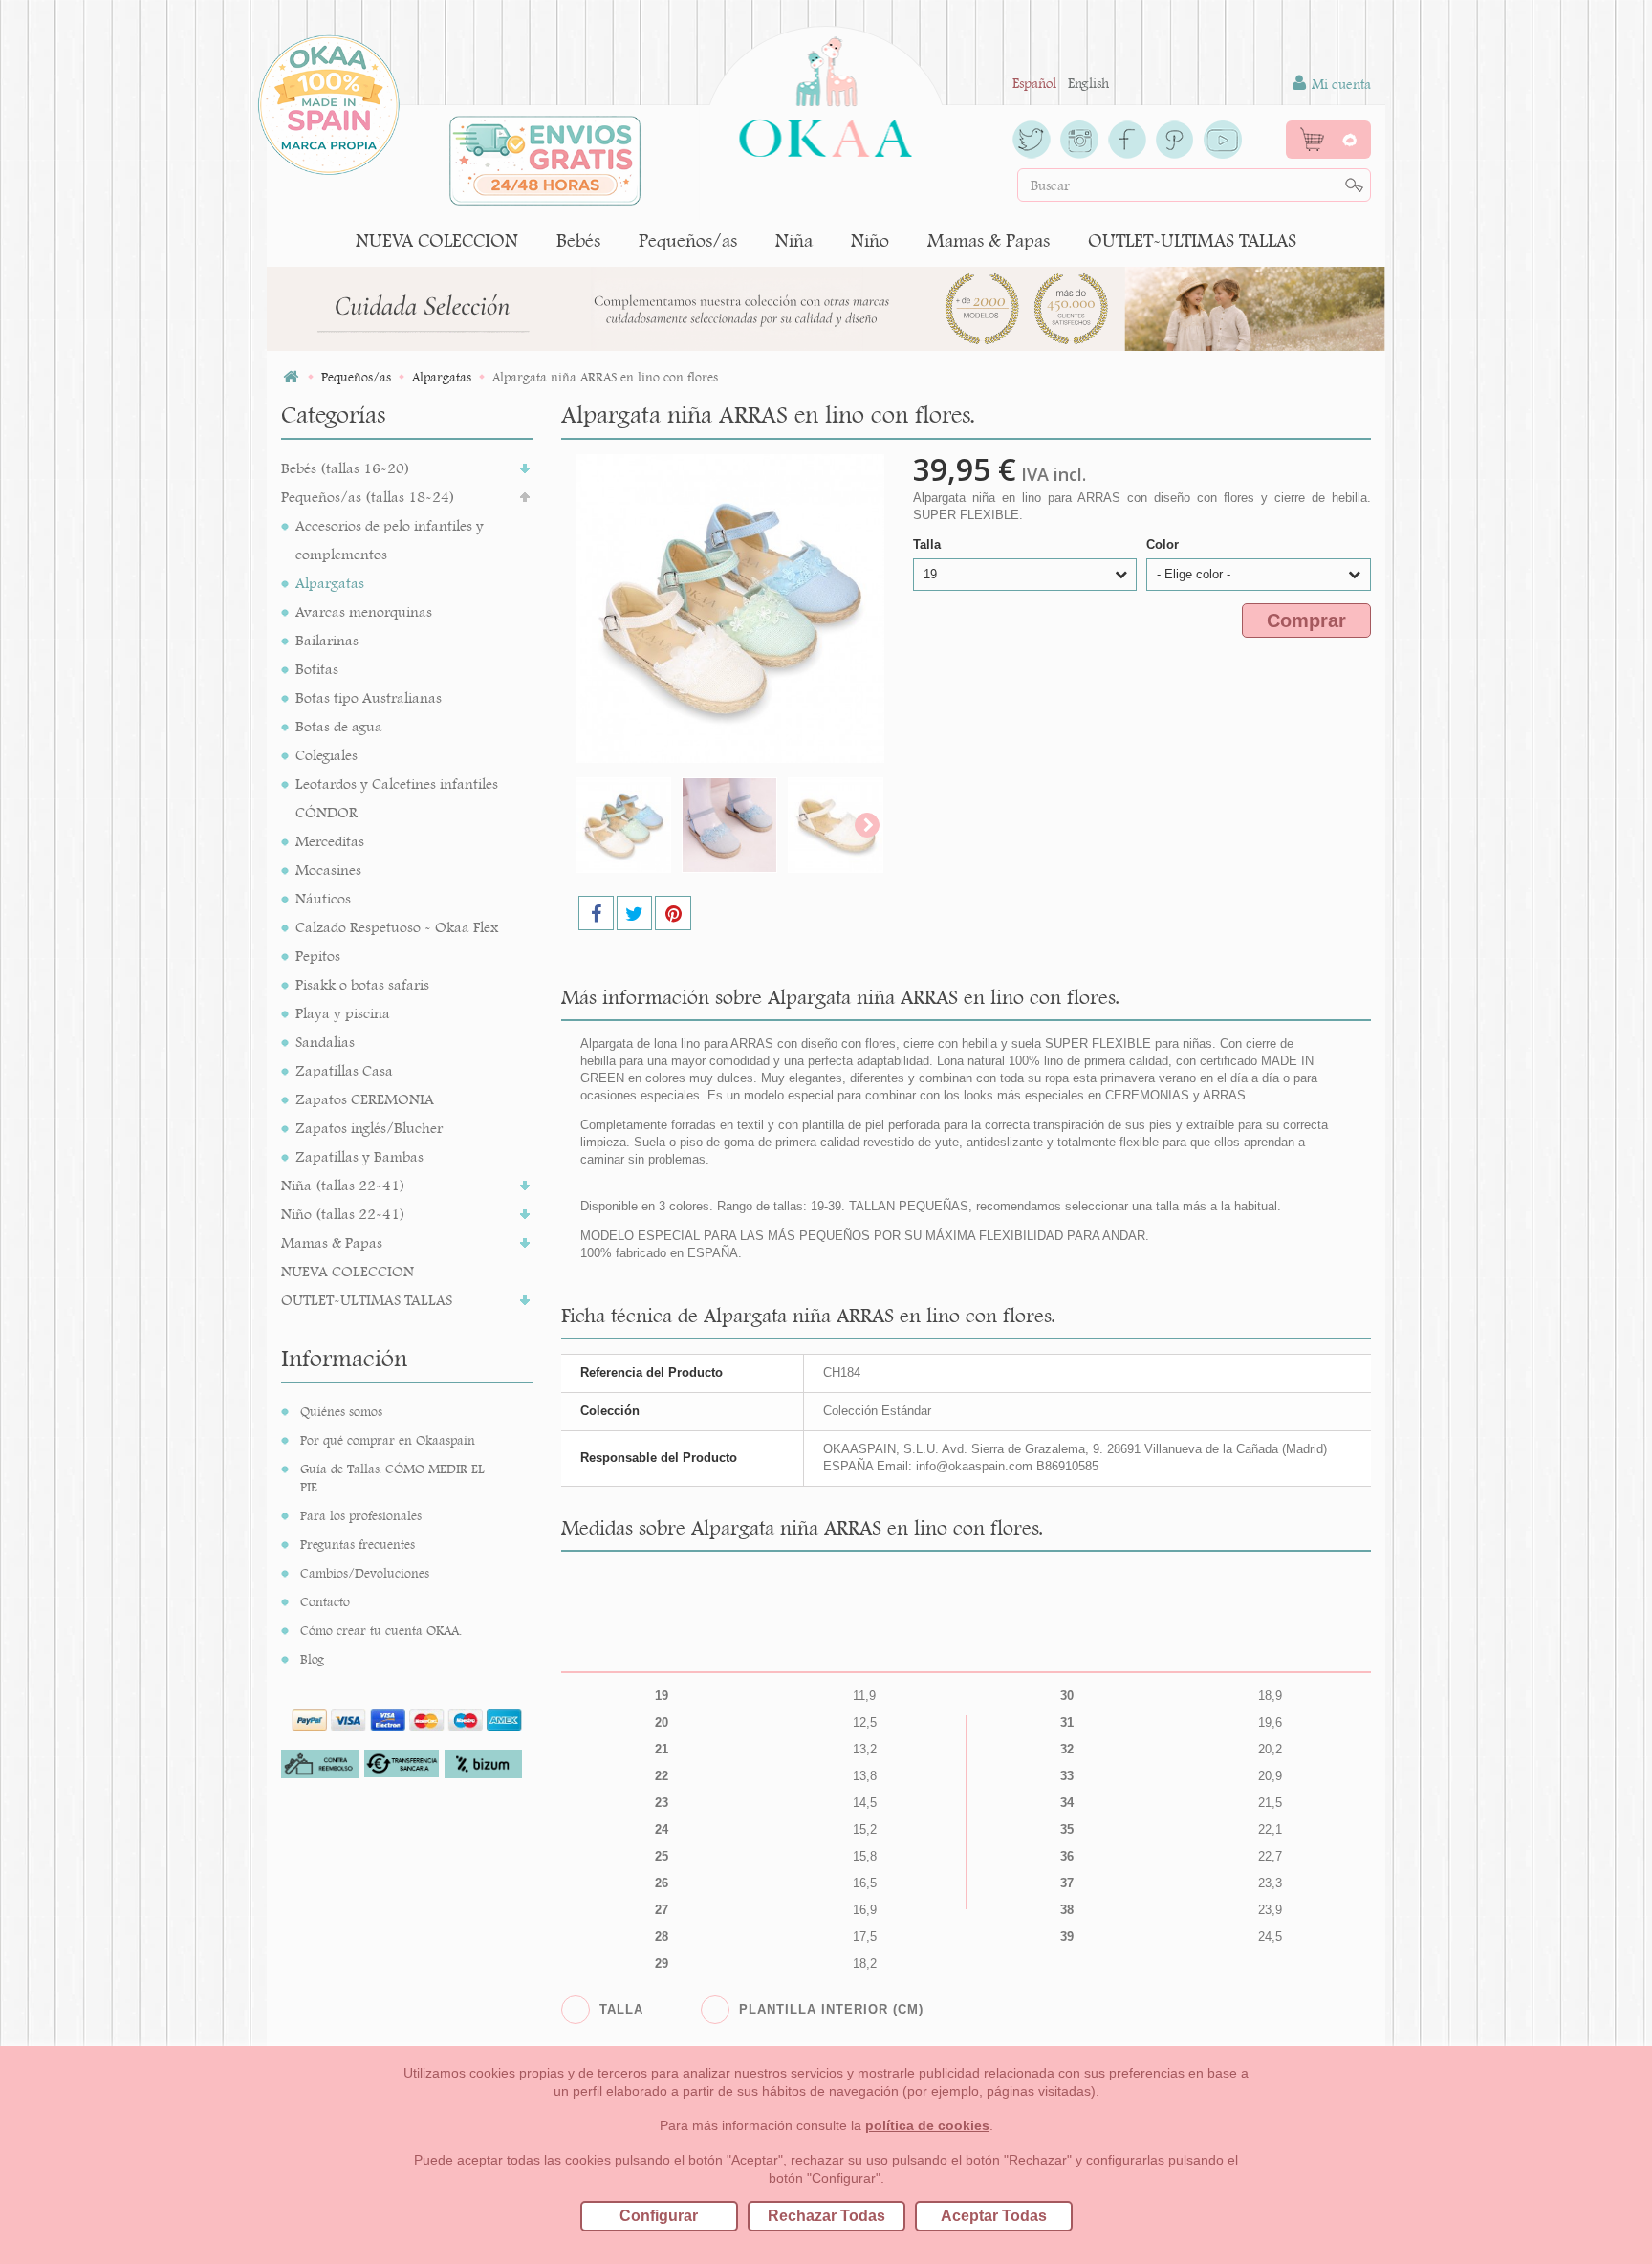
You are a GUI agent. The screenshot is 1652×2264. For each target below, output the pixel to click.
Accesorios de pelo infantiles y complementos (390, 540)
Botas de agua (339, 726)
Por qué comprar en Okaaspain (388, 1440)
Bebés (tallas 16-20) (346, 468)
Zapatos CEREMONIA (365, 1099)
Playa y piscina (343, 1013)
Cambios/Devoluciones (365, 1573)
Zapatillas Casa (344, 1070)
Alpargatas (330, 583)
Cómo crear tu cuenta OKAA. (381, 1630)
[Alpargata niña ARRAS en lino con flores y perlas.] (623, 825)
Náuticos (323, 898)
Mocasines (328, 870)
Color (1164, 544)
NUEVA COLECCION (437, 240)
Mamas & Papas (989, 240)
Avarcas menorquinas (364, 611)
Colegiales (326, 755)
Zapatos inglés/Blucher (369, 1128)
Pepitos (318, 956)
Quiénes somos (341, 1411)
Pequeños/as (688, 240)
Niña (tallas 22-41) (343, 1185)
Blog (312, 1659)
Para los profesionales (361, 1515)
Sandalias (325, 1042)
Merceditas (330, 841)
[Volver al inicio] (291, 377)
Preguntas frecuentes (358, 1544)
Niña (794, 240)
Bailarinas (327, 640)
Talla (929, 544)
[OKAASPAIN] (826, 92)
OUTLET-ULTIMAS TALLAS (1192, 240)
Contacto (325, 1601)
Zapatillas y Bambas (359, 1156)
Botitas (317, 669)
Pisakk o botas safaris (362, 984)
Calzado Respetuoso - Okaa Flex (397, 927)
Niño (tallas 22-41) (343, 1214)
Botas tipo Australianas (369, 697)
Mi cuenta (1339, 84)
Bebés (578, 240)
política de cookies (927, 2125)
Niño (870, 240)
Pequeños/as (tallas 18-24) (368, 497)
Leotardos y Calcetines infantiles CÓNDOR (397, 798)
